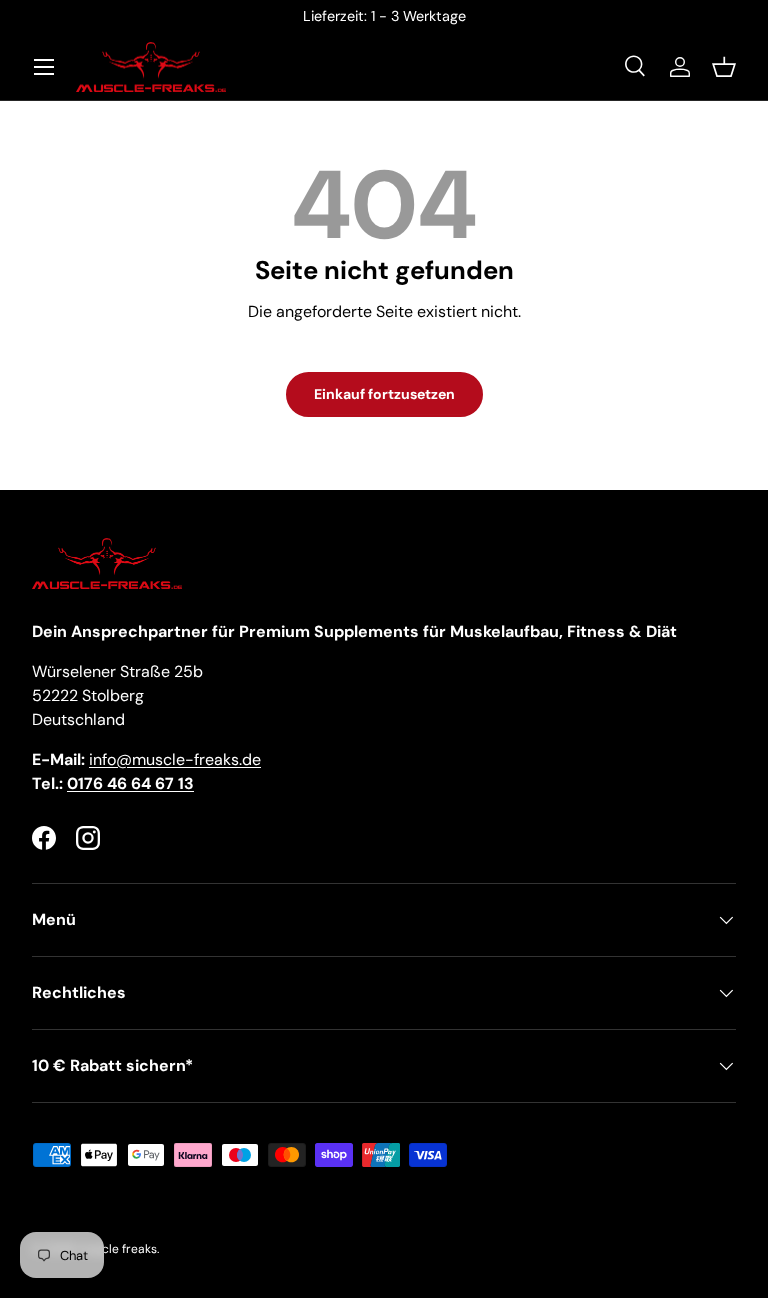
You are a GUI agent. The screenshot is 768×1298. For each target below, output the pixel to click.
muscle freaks (117, 1249)
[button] (724, 67)
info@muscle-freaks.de (175, 759)
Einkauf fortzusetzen (384, 394)
